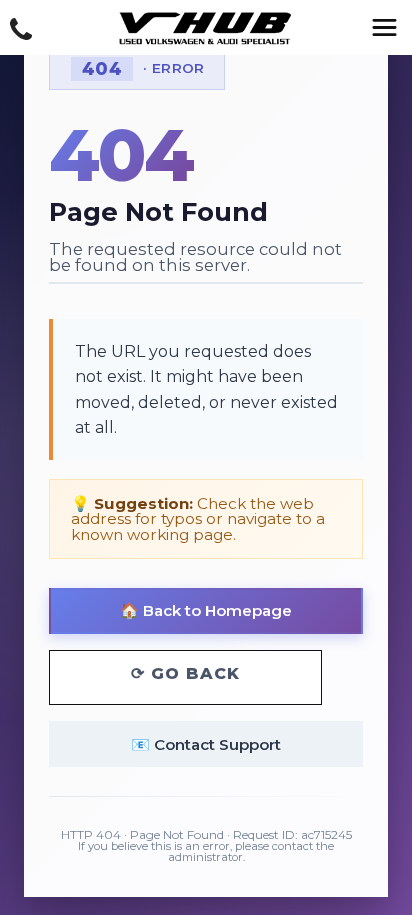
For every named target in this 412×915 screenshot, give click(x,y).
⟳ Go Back (185, 673)
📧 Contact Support (206, 744)
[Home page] (206, 29)
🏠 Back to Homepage (206, 610)
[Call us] (21, 30)
